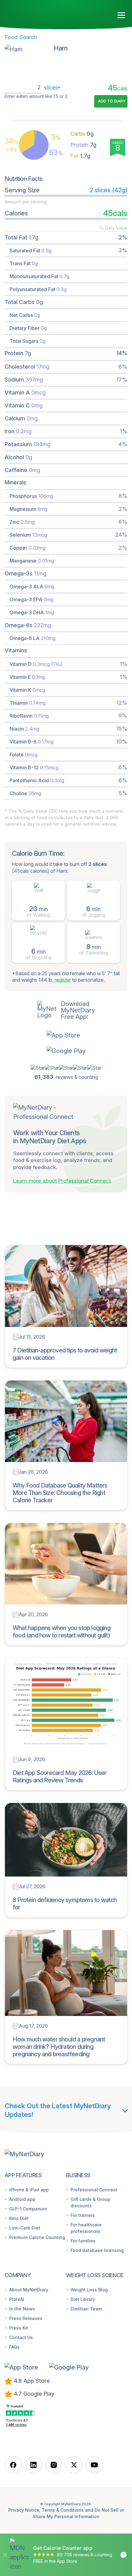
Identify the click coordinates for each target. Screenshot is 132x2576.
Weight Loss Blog (89, 2290)
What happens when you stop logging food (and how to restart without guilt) (62, 1632)
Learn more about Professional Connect (62, 1181)
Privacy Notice (24, 2510)
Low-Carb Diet (25, 2228)
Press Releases (26, 2318)
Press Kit (19, 2328)
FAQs (14, 2347)
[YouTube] (94, 2465)
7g (83, 145)
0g (82, 134)
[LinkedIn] (33, 2465)
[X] (74, 2465)
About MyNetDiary (29, 2290)
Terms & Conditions (63, 2510)
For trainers (83, 2215)
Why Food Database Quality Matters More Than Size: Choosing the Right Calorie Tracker (60, 1493)
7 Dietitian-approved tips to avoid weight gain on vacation (65, 1354)
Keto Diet (19, 2218)
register (63, 980)
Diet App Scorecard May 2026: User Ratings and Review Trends (60, 1777)
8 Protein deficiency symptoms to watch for (65, 1904)
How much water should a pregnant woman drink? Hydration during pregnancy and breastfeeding (59, 2047)
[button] (66, 1035)
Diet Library (83, 2299)
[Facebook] (13, 2465)
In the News (22, 2309)
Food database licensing (97, 2250)
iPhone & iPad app (29, 2190)
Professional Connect (94, 2190)
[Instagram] (54, 2465)
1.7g (80, 156)
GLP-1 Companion (28, 2209)
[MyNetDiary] (40, 13)
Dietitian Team (86, 2309)
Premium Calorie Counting (37, 2237)
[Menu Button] (121, 15)
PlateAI (17, 2299)
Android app (22, 2199)
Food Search (21, 37)
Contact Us (21, 2337)
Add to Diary (112, 101)
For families (83, 2241)
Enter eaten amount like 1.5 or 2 (36, 96)
